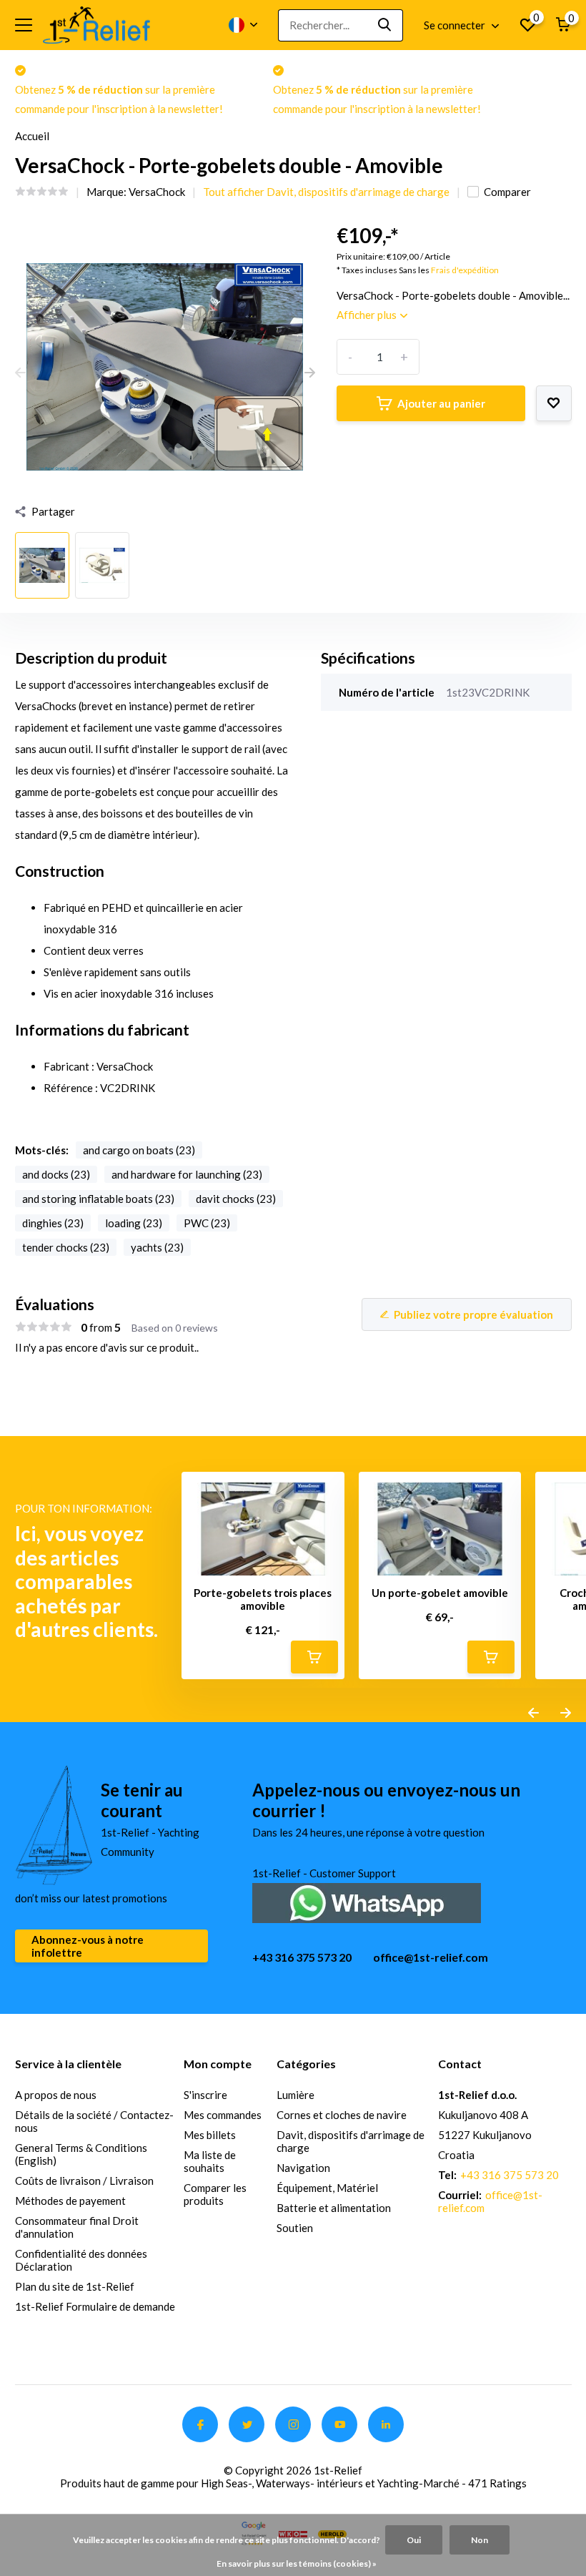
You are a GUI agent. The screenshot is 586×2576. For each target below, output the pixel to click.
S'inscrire (205, 2095)
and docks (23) (56, 1174)
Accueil (32, 136)
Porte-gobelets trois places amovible (263, 1599)
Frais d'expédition (465, 270)
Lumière (296, 2095)
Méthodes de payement (70, 2201)
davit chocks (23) (236, 1199)
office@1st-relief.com (431, 1957)
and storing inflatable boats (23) (98, 1199)
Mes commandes (223, 2115)
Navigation (303, 2168)
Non (480, 2540)
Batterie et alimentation (334, 2208)
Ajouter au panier (441, 403)
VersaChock (157, 192)
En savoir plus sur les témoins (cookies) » (297, 2563)
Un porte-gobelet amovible (440, 1593)
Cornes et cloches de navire (342, 2115)
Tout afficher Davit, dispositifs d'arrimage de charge (326, 192)
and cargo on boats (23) (139, 1150)
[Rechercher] (385, 25)
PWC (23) (207, 1223)
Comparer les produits (215, 2194)
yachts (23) (157, 1247)
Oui (414, 2540)
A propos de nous (56, 2095)
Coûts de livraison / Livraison (84, 2181)
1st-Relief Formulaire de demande (95, 2306)
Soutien (295, 2228)
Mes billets (210, 2135)
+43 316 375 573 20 (302, 1957)
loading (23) (134, 1223)
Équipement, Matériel (327, 2188)
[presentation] (20, 373)
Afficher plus (368, 315)
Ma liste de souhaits (210, 2161)
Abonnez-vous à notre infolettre (88, 1946)
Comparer (507, 192)
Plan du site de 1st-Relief (75, 2286)
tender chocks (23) (66, 1247)
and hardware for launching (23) (187, 1174)
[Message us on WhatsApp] (367, 1901)
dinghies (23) (53, 1223)
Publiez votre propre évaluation (473, 1314)
